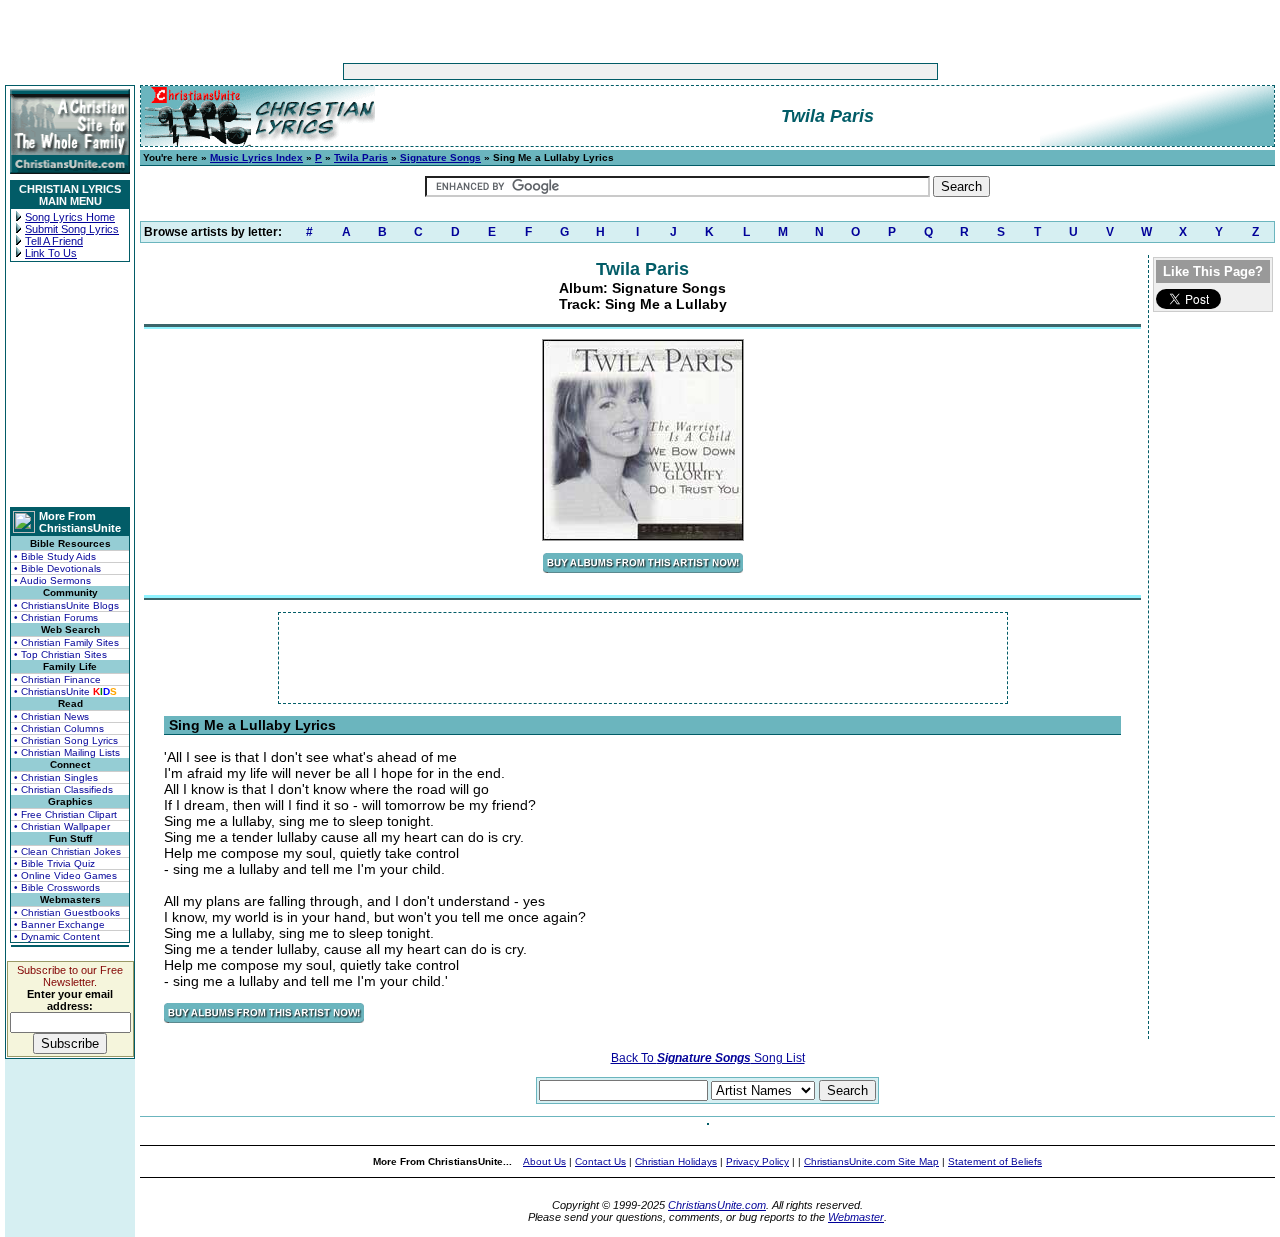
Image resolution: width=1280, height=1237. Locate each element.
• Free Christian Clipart (65, 814)
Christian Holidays (676, 1161)
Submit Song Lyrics (72, 229)
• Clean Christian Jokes (67, 851)
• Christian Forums (56, 617)
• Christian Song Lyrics (66, 740)
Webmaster (856, 1217)
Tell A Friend (54, 241)
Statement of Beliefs (995, 1161)
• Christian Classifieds (63, 789)
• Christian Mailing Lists (67, 752)
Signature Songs (440, 157)
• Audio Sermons (52, 580)
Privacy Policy (757, 1161)
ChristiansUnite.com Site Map (871, 1161)
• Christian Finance (57, 679)
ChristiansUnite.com (717, 1205)
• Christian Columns (59, 728)
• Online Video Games (65, 875)
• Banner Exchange (59, 924)
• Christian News (51, 716)
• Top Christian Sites (60, 654)
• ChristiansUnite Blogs (66, 605)
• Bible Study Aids (55, 556)
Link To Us (51, 253)
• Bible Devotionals (57, 568)
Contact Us (600, 1161)
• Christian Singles (56, 777)
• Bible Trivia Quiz (54, 863)
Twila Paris (361, 157)
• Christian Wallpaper (62, 826)
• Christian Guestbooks (67, 912)
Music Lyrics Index (256, 157)
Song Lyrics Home (70, 217)
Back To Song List (708, 1058)
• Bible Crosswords (57, 887)
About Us (544, 1161)
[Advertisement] (578, 71)
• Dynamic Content (57, 936)
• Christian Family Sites (66, 642)
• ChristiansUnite (65, 691)
